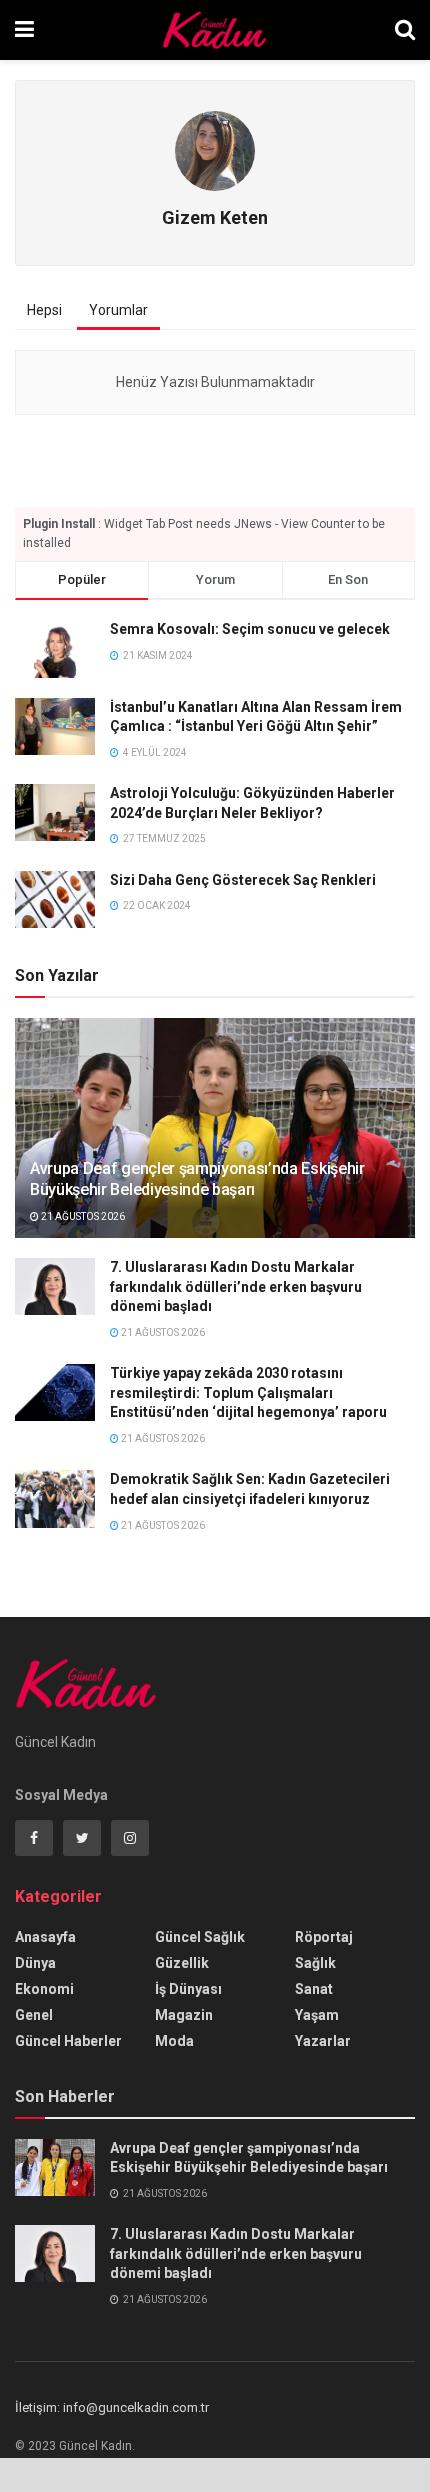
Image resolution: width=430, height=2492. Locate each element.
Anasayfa (45, 1937)
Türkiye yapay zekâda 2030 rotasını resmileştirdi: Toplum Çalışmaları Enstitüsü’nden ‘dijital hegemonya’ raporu (248, 1392)
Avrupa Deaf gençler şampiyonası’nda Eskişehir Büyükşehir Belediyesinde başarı (197, 1179)
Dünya (35, 1963)
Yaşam (317, 2015)
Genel (34, 2015)
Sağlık (315, 1963)
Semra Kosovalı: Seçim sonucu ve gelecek (250, 629)
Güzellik (182, 1963)
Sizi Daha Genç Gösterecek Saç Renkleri (243, 880)
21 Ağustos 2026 (82, 1216)
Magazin (184, 2015)
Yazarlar (323, 2041)
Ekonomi (44, 1989)
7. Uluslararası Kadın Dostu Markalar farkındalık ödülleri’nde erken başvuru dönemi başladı (236, 1286)
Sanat (314, 1989)
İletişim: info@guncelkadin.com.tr (112, 2407)
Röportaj (324, 1937)
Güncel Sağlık (200, 1937)
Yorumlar (118, 310)
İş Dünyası (188, 1989)
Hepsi (44, 310)
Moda (174, 2041)
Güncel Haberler (68, 2041)
